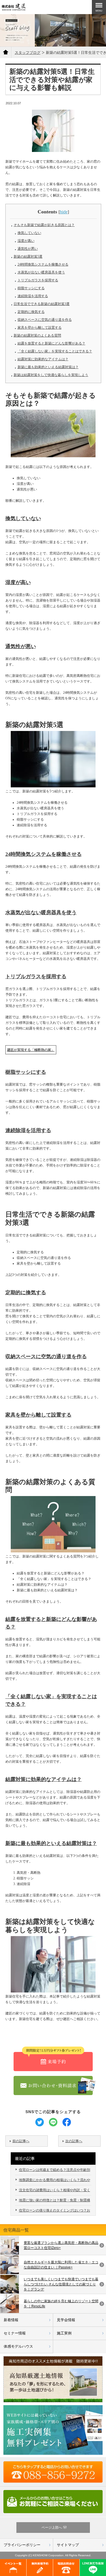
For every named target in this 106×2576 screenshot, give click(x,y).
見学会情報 (66, 2320)
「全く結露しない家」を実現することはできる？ (55, 351)
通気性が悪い (28, 249)
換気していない (29, 233)
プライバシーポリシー (22, 2545)
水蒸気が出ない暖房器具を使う (41, 272)
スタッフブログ (28, 53)
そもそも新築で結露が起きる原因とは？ (44, 225)
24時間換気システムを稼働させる (43, 264)
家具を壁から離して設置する (40, 328)
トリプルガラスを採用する (38, 280)
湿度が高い (26, 241)
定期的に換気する (31, 312)
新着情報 (11, 2320)
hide (64, 212)
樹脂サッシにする (31, 288)
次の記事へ (74, 2141)
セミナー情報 (15, 2333)
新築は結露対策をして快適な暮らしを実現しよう (51, 375)
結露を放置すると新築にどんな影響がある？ (51, 343)
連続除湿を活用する (33, 296)
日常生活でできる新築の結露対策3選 (42, 304)
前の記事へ (21, 2141)
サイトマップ (68, 2545)
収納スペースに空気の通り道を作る (45, 320)
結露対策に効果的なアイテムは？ (43, 359)
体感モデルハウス (18, 2346)
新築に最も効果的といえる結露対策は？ (48, 367)
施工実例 (64, 2333)
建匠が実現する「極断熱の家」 (31, 1050)
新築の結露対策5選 (28, 257)
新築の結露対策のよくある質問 (37, 335)
